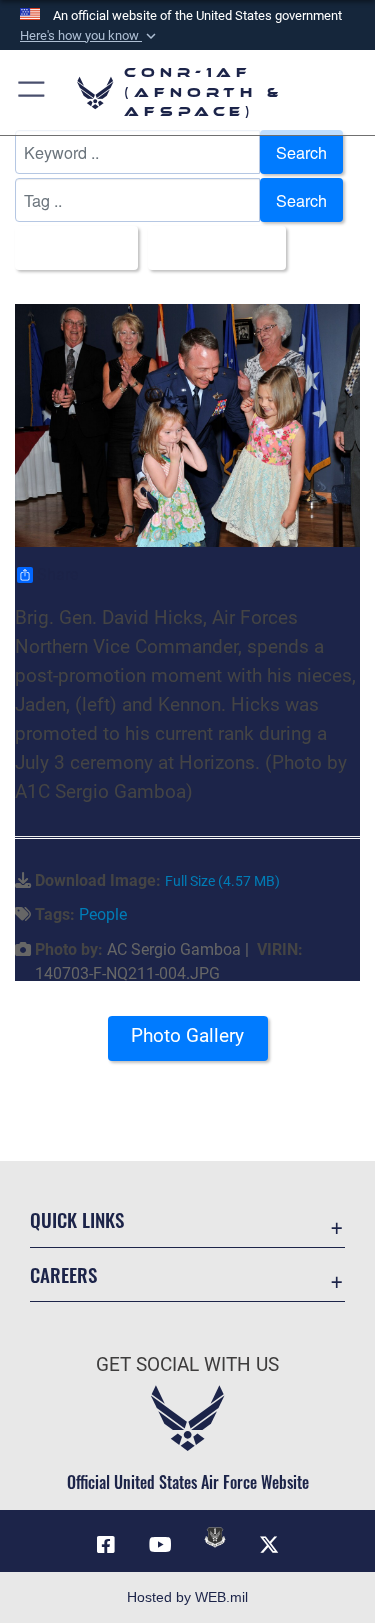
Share (57, 575)
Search (301, 152)
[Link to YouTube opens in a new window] (160, 1545)
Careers (63, 1274)
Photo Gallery (187, 1035)
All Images (70, 248)
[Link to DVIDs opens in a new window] (215, 1537)
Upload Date (211, 248)
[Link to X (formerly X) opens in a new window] (269, 1545)
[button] (90, 36)
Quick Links (77, 1219)
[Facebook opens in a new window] (106, 1545)
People (103, 914)
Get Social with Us (187, 1364)
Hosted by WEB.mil (187, 1597)
